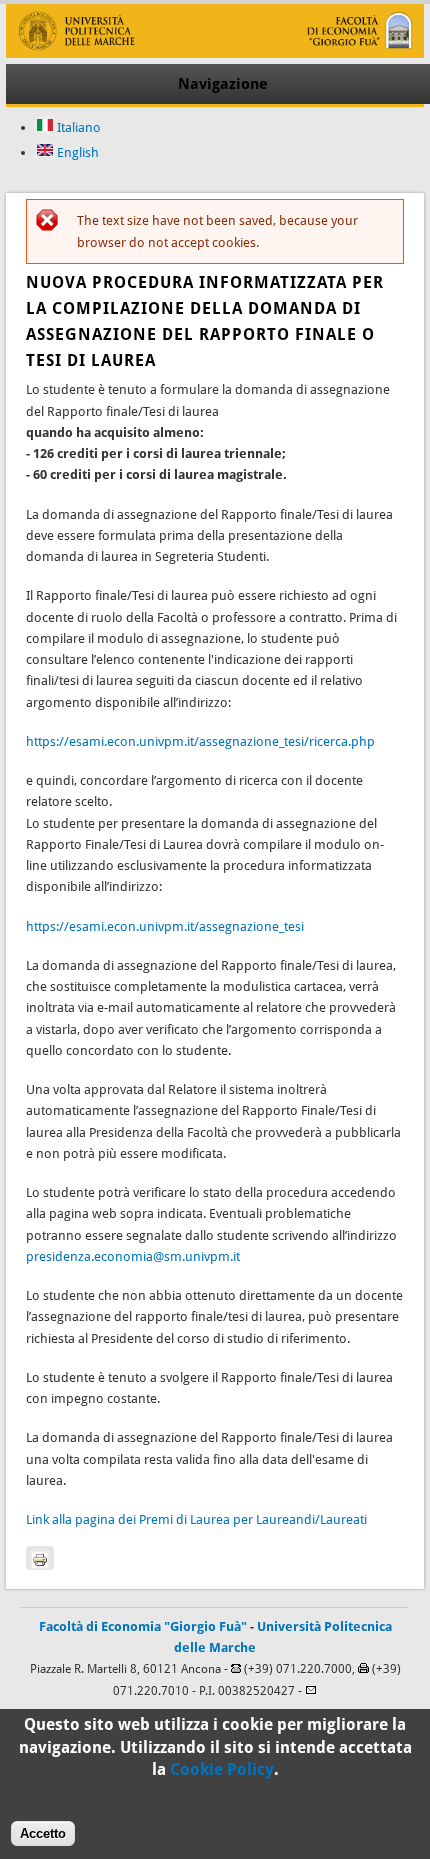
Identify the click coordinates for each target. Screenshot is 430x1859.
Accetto (43, 1833)
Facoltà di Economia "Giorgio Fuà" (143, 1626)
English (76, 152)
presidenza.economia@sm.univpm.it (133, 1256)
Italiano (77, 127)
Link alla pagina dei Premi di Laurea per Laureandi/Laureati (196, 1519)
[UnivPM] (214, 53)
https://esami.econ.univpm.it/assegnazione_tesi (165, 926)
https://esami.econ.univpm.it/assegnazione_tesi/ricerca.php (200, 741)
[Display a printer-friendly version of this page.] (40, 1558)
